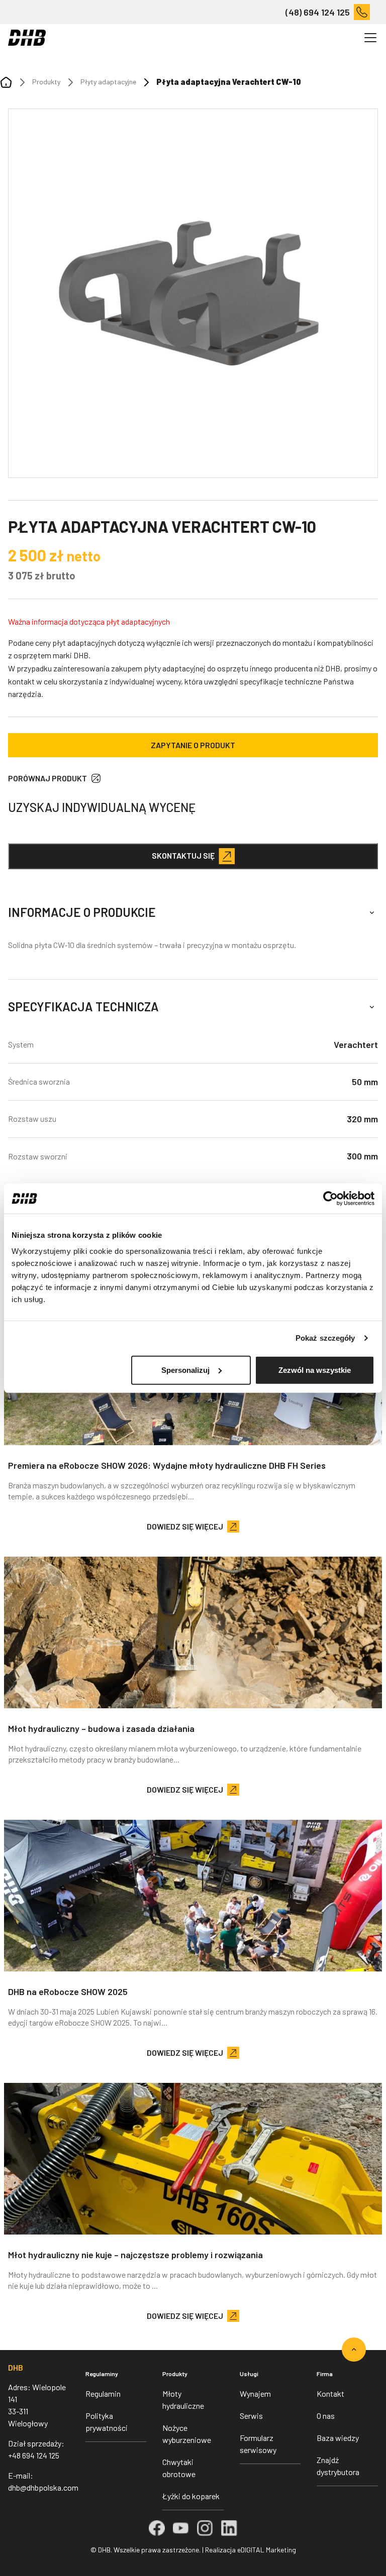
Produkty (46, 82)
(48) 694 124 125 (318, 12)
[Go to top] (354, 2350)
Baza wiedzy (338, 2438)
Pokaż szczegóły (325, 1338)
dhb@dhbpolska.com (43, 2487)
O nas (326, 2416)
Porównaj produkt (47, 778)
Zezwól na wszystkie (315, 1370)
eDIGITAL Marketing (267, 2550)
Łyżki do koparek (191, 2496)
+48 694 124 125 (34, 2455)
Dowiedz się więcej (185, 1526)
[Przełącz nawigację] (370, 38)
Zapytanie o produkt (193, 745)
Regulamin (103, 2393)
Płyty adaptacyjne (108, 82)
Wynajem (255, 2393)
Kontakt (330, 2393)
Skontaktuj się (183, 855)
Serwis (251, 2416)
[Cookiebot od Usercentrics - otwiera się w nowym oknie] (330, 1199)
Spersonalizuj (185, 1370)
